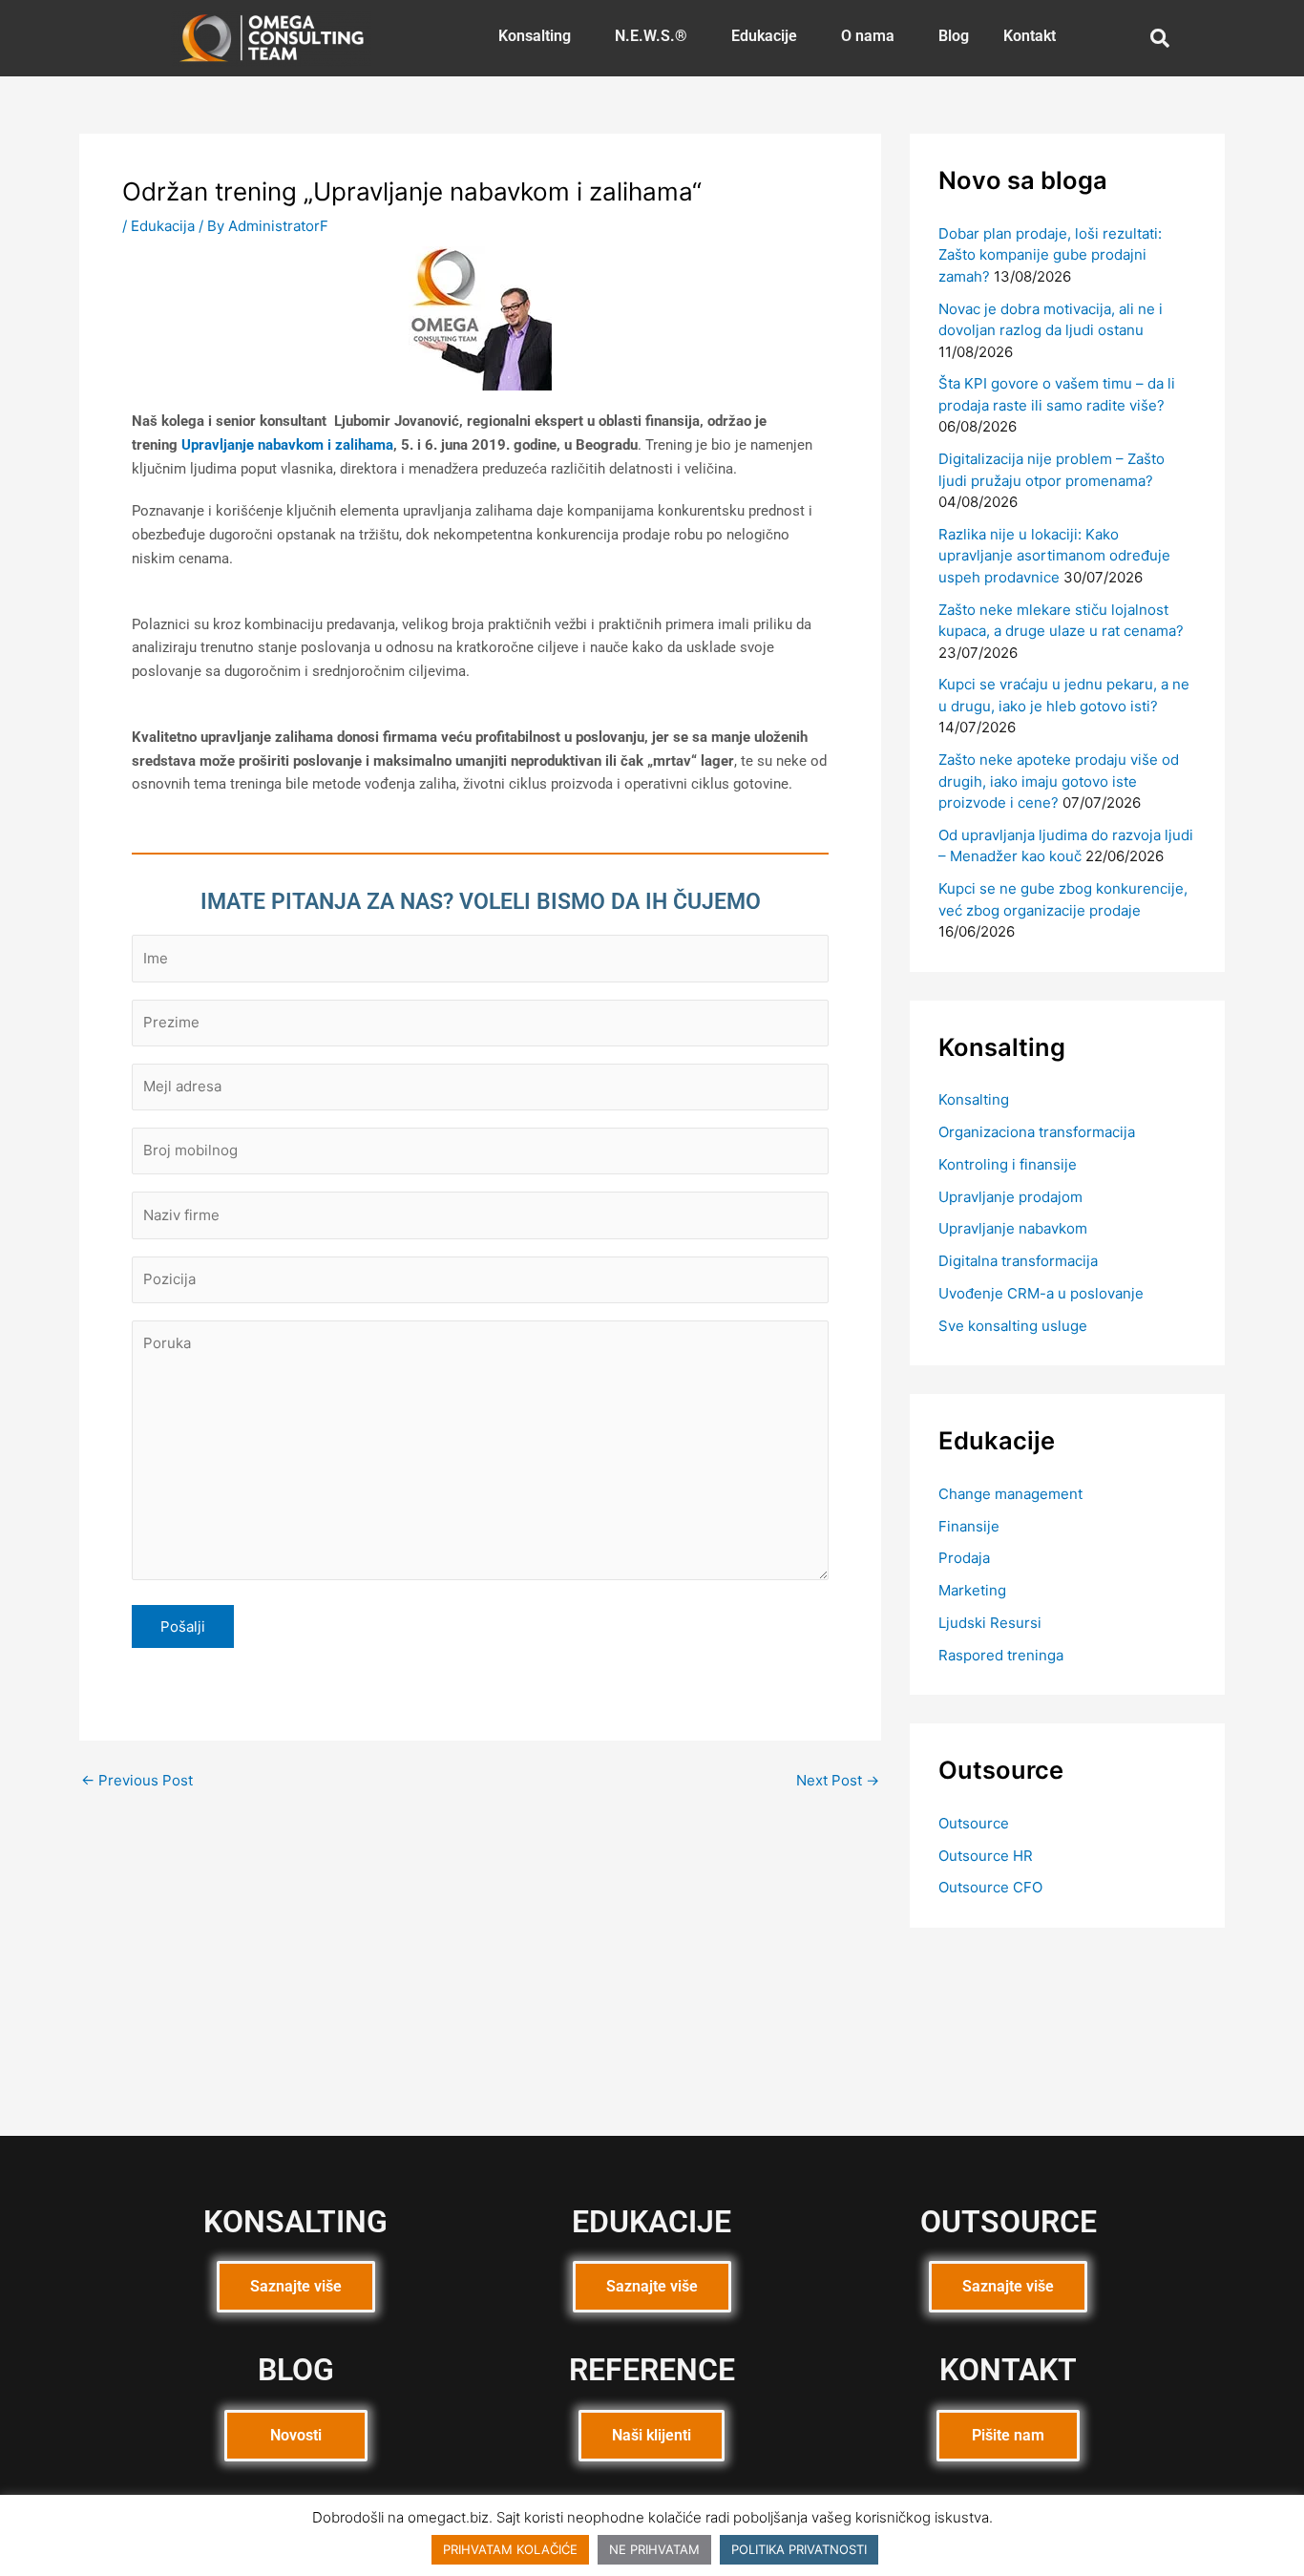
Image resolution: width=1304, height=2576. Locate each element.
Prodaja (964, 1558)
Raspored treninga (1001, 1655)
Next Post (838, 1780)
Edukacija (163, 226)
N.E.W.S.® (651, 36)
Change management (1010, 1494)
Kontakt (1030, 36)
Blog (954, 36)
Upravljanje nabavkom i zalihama (287, 445)
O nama (868, 36)
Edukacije (764, 36)
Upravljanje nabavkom (1013, 1228)
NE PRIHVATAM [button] (654, 2549)
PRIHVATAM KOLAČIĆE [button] (510, 2549)
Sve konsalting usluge (1013, 1326)
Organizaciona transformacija (1037, 1132)
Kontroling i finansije (1008, 1164)
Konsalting (535, 36)
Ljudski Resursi (990, 1623)
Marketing (972, 1590)
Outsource (974, 1823)
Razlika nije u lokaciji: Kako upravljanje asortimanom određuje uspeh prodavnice (1054, 556)
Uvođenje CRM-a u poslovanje (1041, 1293)
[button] (539, 36)
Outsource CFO (990, 1887)
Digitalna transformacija (1018, 1261)
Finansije (969, 1526)
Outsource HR (986, 1856)
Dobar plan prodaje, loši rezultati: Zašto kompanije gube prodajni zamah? (1050, 255)
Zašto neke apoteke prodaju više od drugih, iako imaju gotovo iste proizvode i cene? (1059, 781)
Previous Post (137, 1780)
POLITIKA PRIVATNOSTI (799, 2549)
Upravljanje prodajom (1010, 1197)
